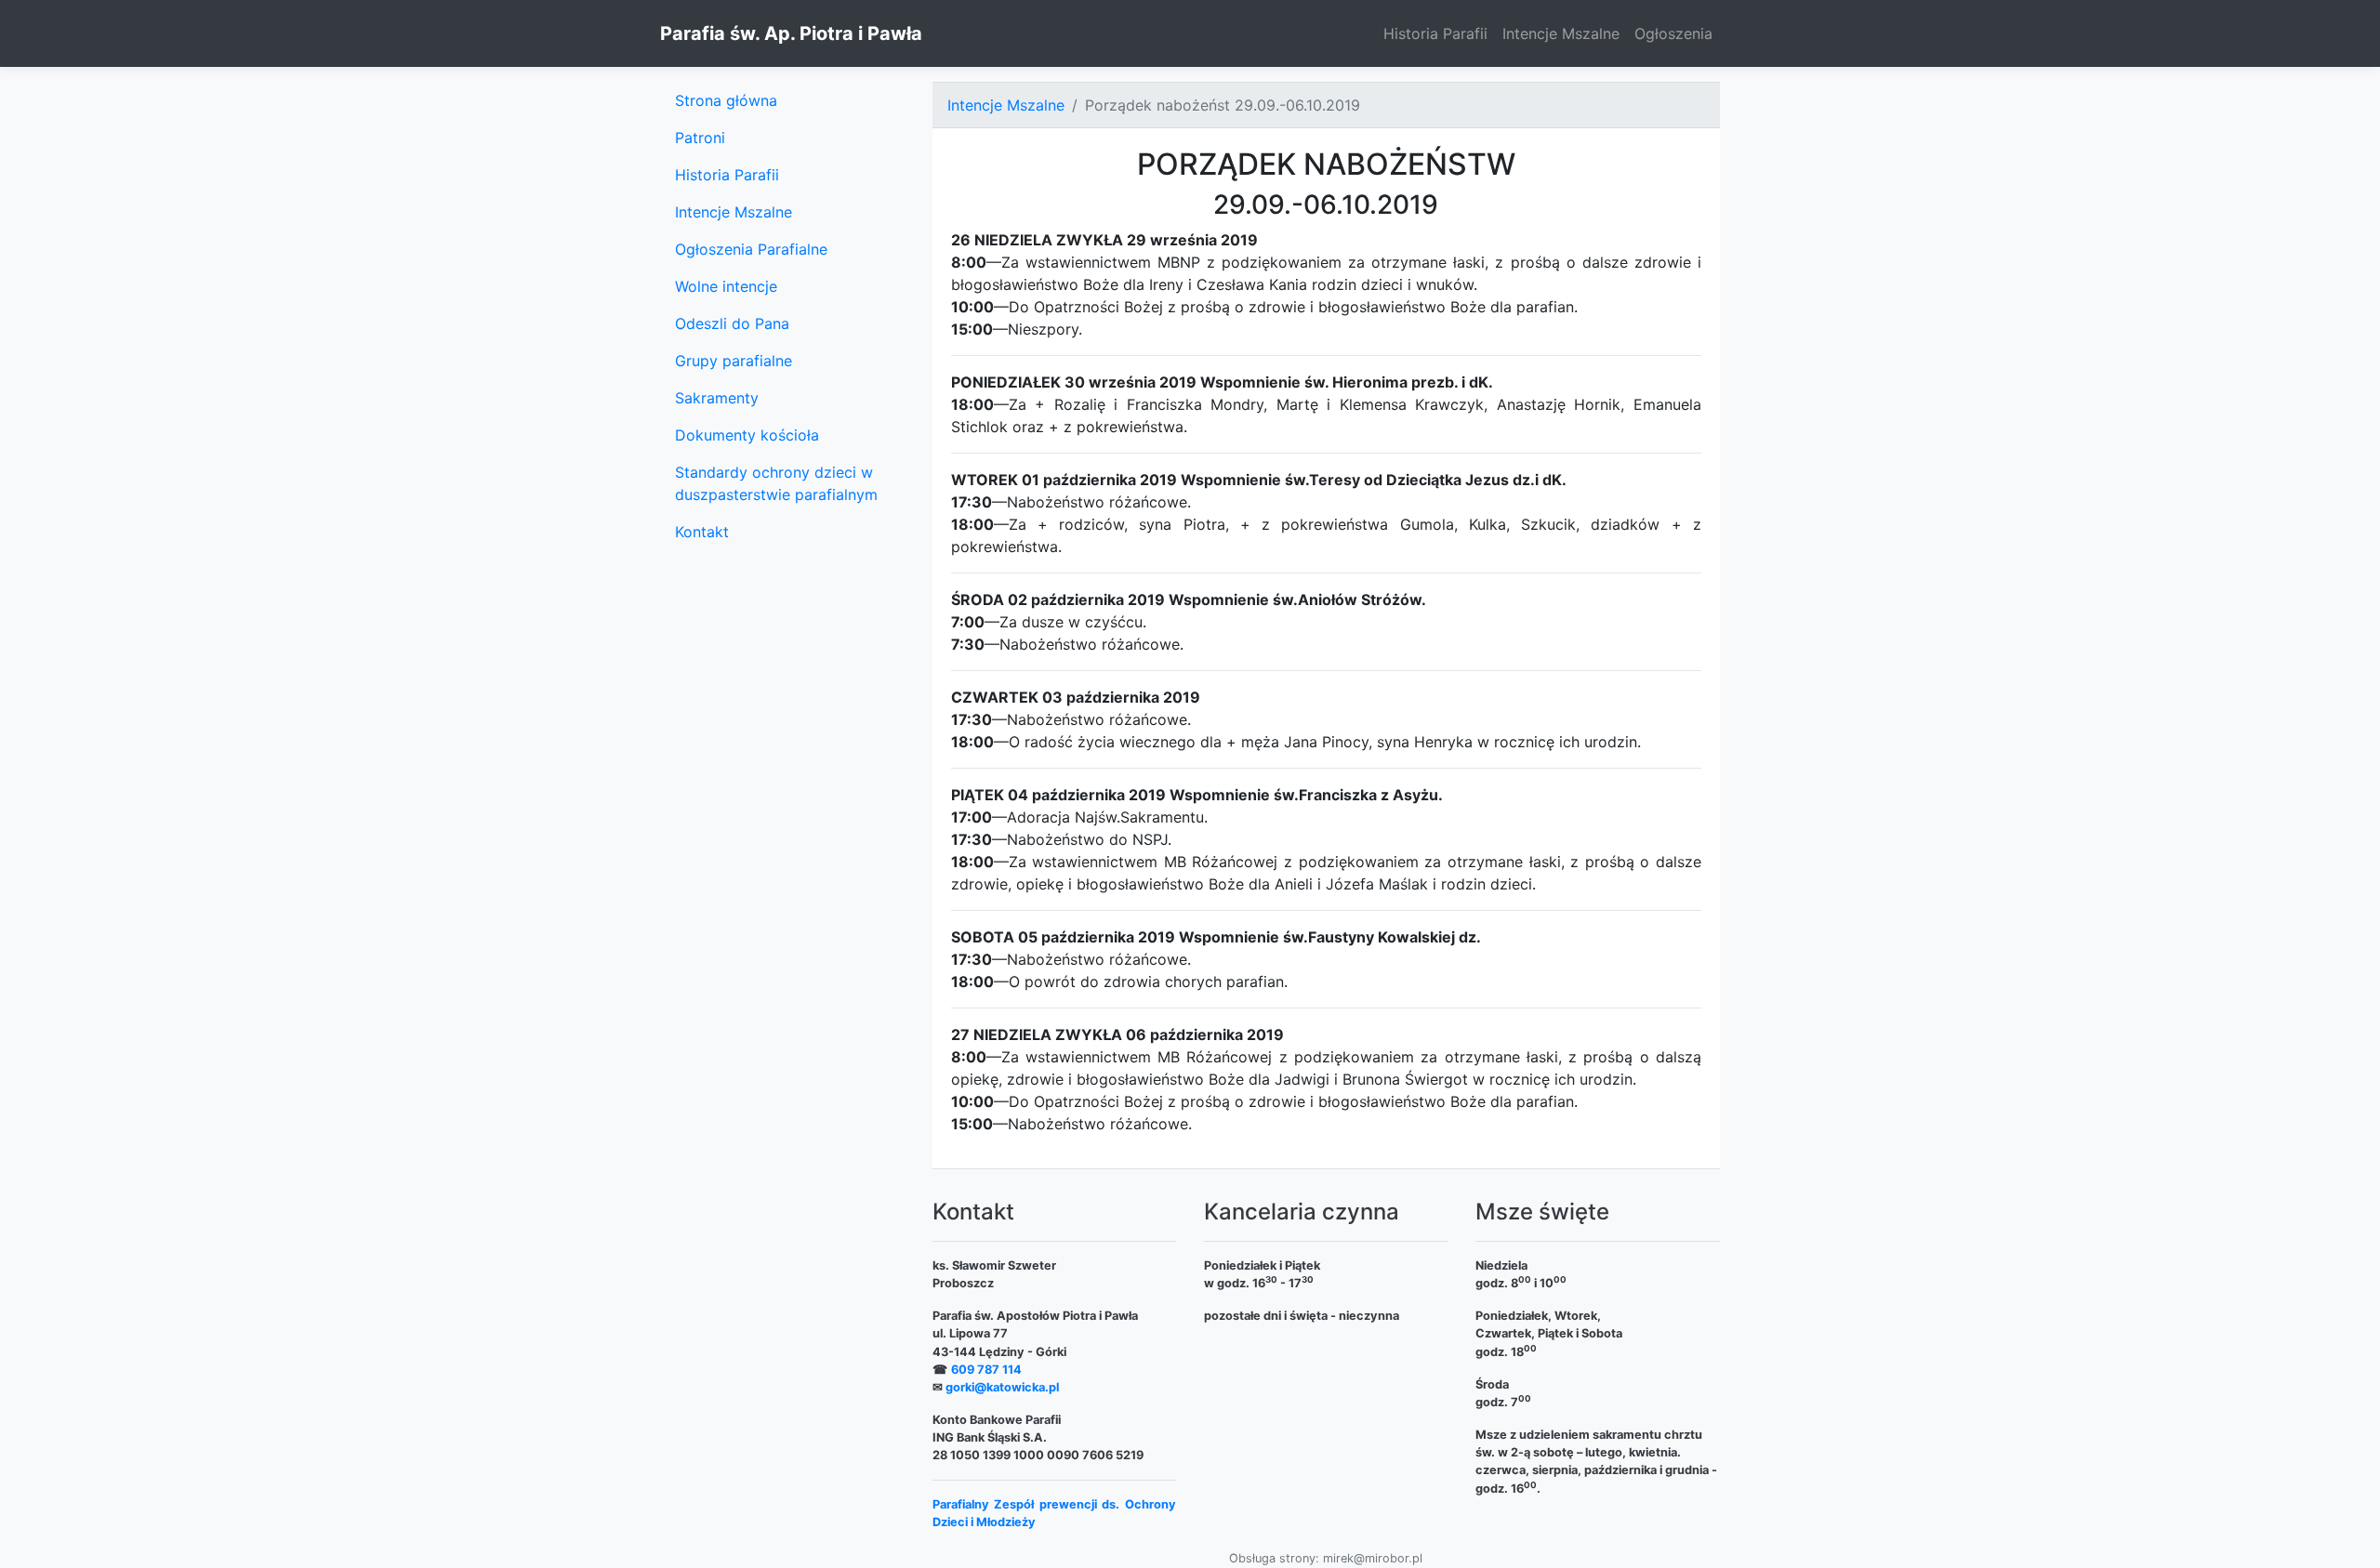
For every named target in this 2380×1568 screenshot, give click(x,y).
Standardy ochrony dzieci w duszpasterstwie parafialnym (776, 483)
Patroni (700, 138)
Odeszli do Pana (732, 323)
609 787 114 (986, 1370)
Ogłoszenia (1673, 33)
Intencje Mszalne (1561, 33)
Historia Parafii (1435, 33)
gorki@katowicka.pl (1002, 1387)
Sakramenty (717, 398)
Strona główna (726, 100)
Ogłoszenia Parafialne (751, 249)
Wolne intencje (726, 286)
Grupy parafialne (734, 361)
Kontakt (702, 532)
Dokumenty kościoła (747, 435)
